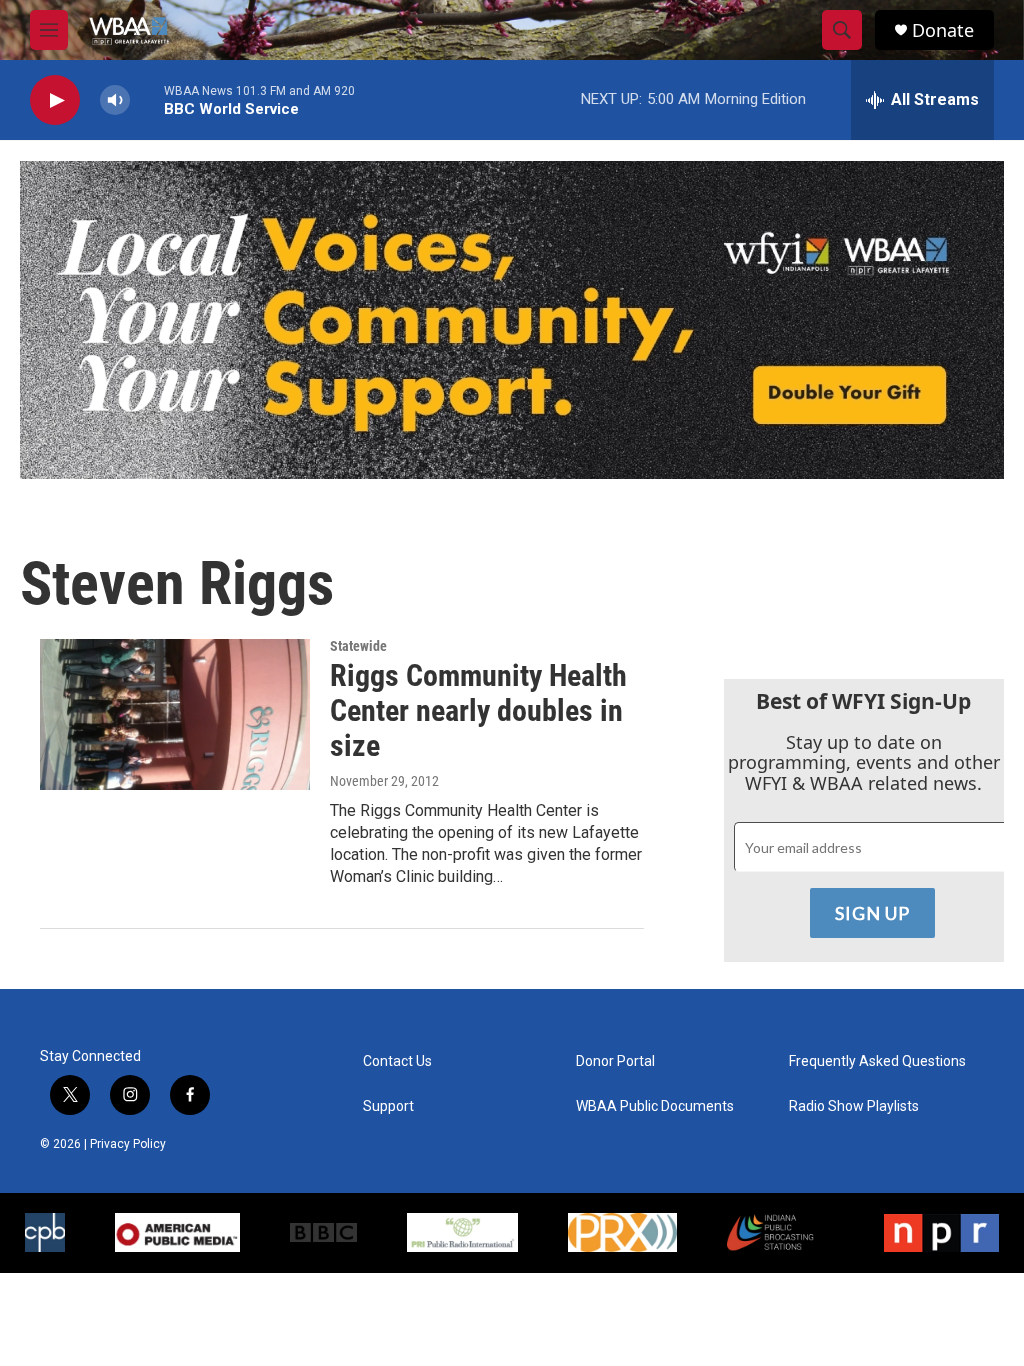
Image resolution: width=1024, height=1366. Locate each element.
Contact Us (397, 1061)
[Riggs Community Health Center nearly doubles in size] (175, 714)
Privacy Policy (128, 1144)
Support (388, 1106)
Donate (943, 30)
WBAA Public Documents (655, 1106)
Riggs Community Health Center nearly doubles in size (478, 710)
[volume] (115, 100)
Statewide (358, 646)
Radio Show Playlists (854, 1106)
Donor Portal (615, 1061)
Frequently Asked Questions (877, 1061)
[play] (55, 100)
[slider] (147, 99)
